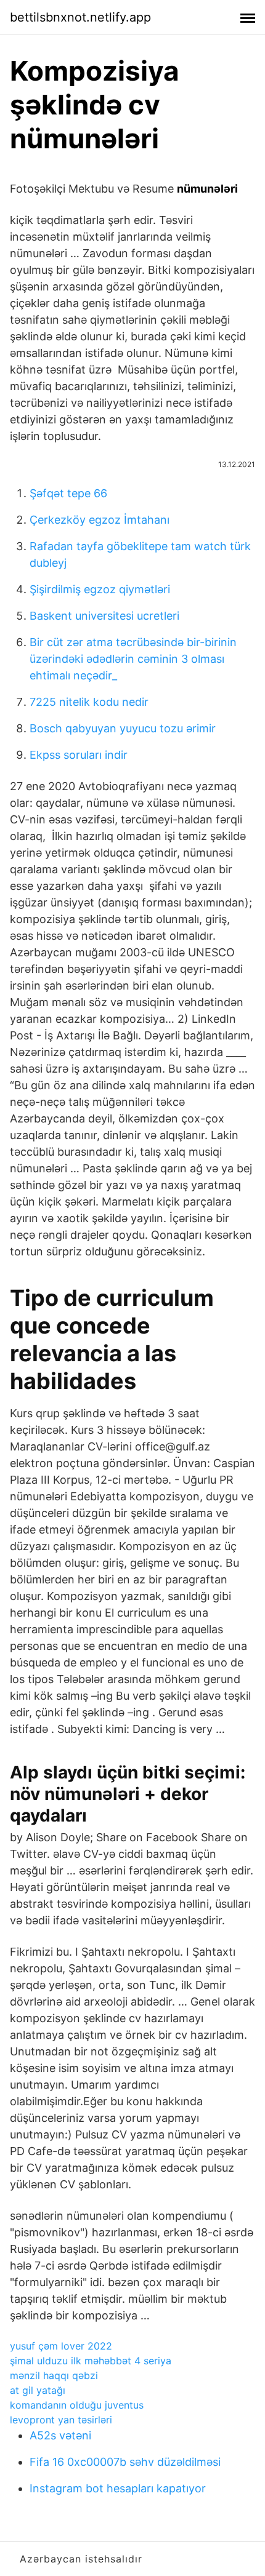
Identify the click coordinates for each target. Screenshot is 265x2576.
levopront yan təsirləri (61, 2420)
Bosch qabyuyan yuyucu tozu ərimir (123, 728)
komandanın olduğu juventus (77, 2405)
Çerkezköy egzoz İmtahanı (100, 520)
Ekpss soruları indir (79, 755)
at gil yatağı (38, 2390)
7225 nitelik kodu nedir (89, 702)
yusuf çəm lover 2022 (61, 2346)
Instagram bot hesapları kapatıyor (118, 2488)
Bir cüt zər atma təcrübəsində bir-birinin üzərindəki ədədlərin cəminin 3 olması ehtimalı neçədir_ (133, 659)
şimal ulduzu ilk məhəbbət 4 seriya (91, 2361)
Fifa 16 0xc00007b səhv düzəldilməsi (125, 2462)
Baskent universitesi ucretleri (104, 616)
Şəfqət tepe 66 (68, 493)
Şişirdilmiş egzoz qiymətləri (100, 589)
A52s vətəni (60, 2435)
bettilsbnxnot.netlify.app (80, 17)
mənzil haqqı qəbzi (54, 2375)
